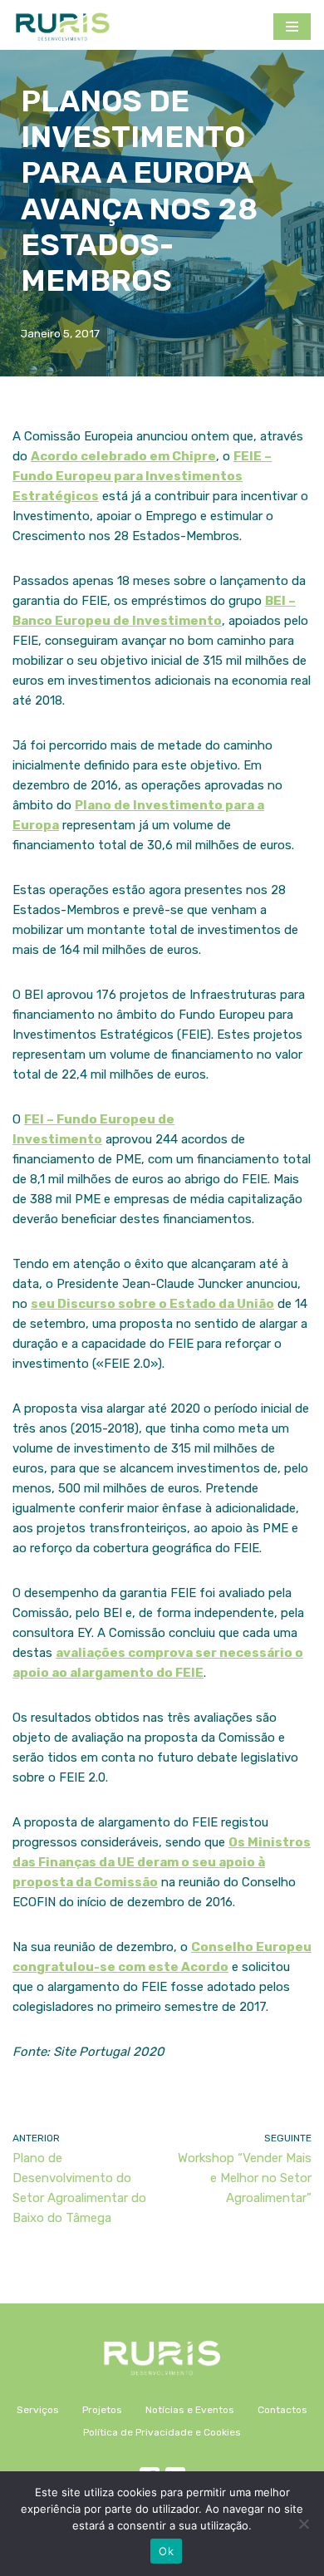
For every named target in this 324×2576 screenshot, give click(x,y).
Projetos (102, 2410)
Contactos (282, 2410)
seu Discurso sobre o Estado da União (152, 1304)
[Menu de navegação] (292, 27)
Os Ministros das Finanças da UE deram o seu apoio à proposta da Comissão (162, 1862)
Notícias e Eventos (190, 2410)
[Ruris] (62, 27)
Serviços (38, 2410)
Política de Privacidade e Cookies (162, 2432)
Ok (166, 2551)
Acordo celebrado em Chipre (123, 456)
